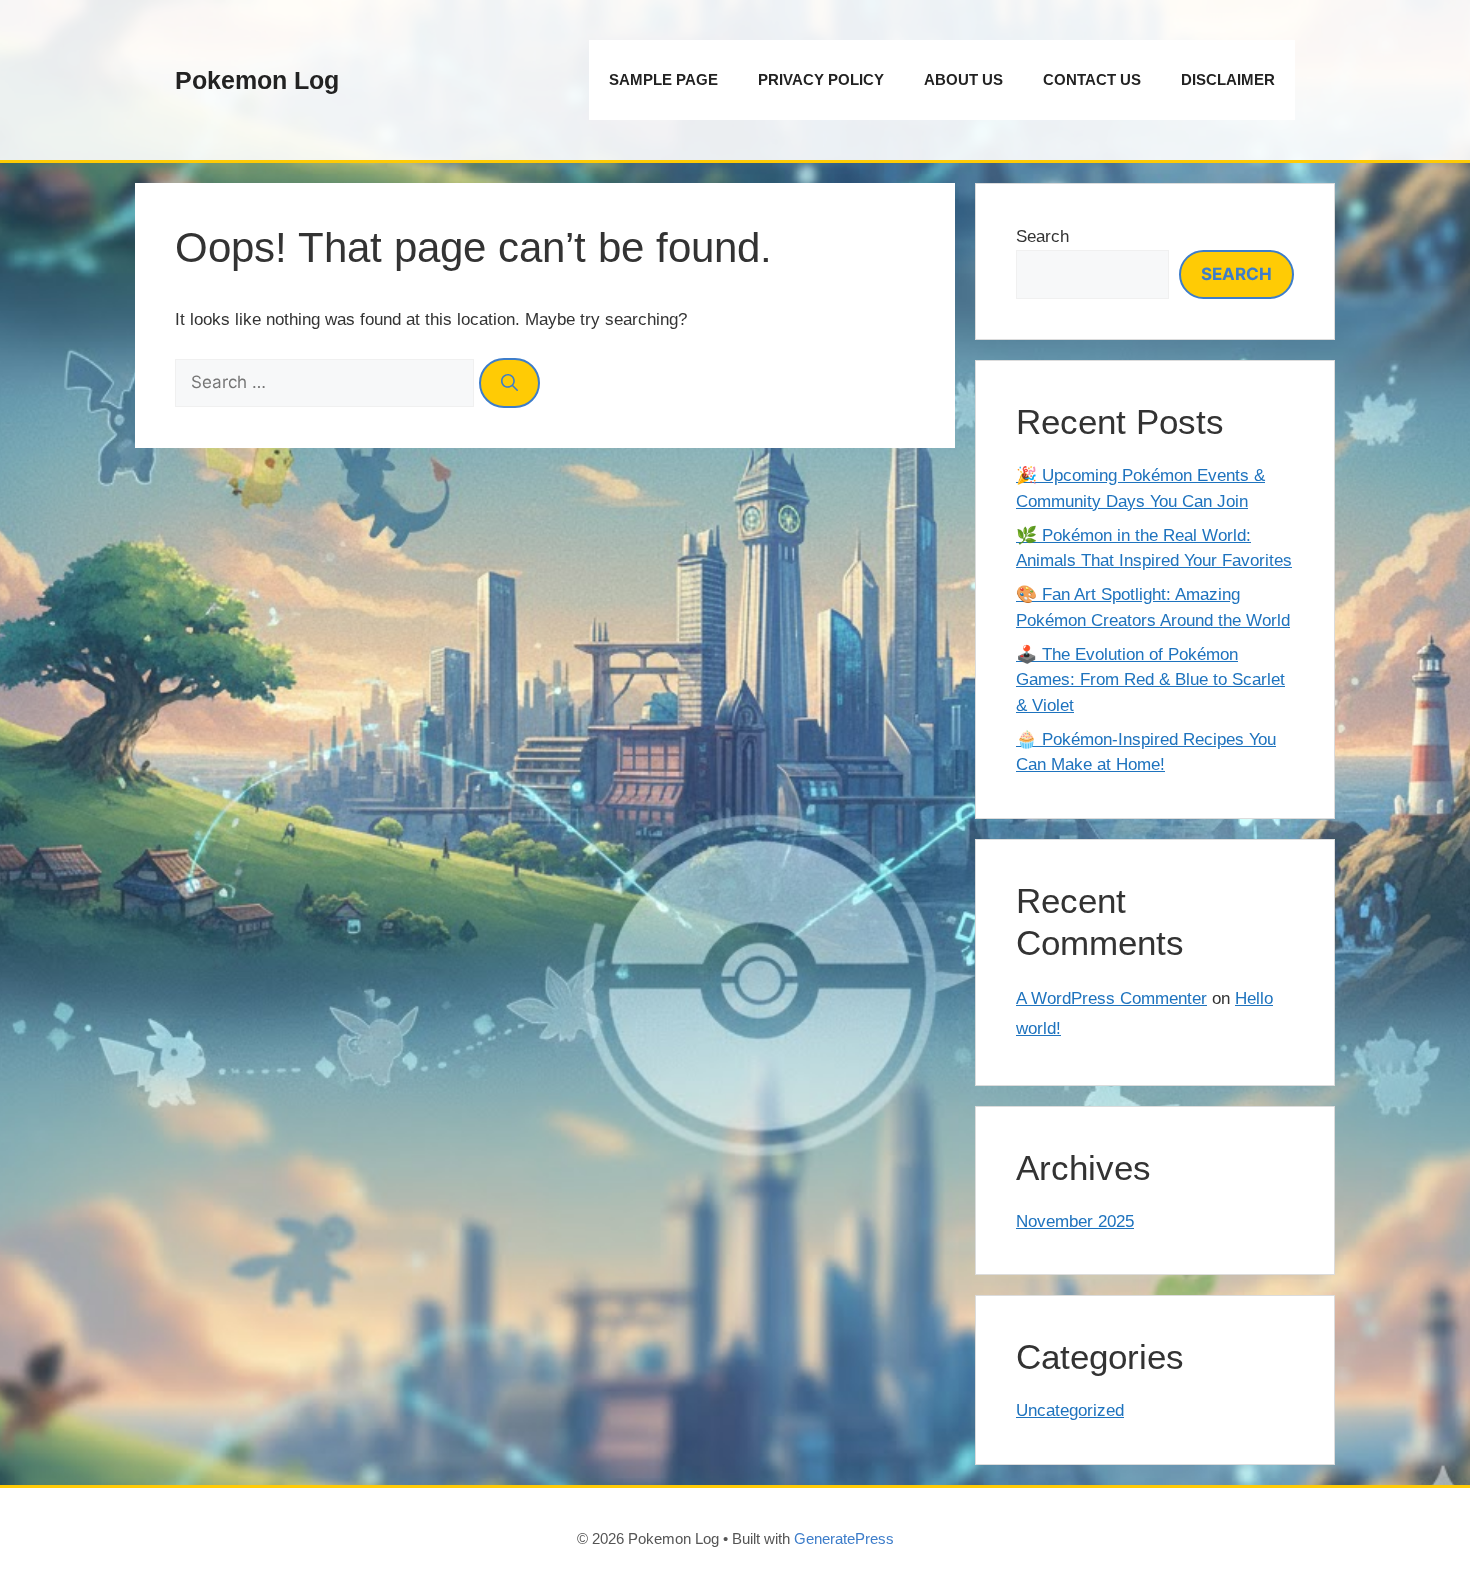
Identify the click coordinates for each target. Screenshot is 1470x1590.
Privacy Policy (821, 79)
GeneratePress (844, 1538)
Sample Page (663, 79)
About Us (963, 79)
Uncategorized (1070, 1410)
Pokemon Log (257, 80)
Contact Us (1092, 79)
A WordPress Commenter (1111, 998)
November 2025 (1075, 1221)
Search (1042, 236)
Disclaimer (1228, 79)
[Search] (509, 383)
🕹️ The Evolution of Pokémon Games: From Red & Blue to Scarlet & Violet (1150, 680)
